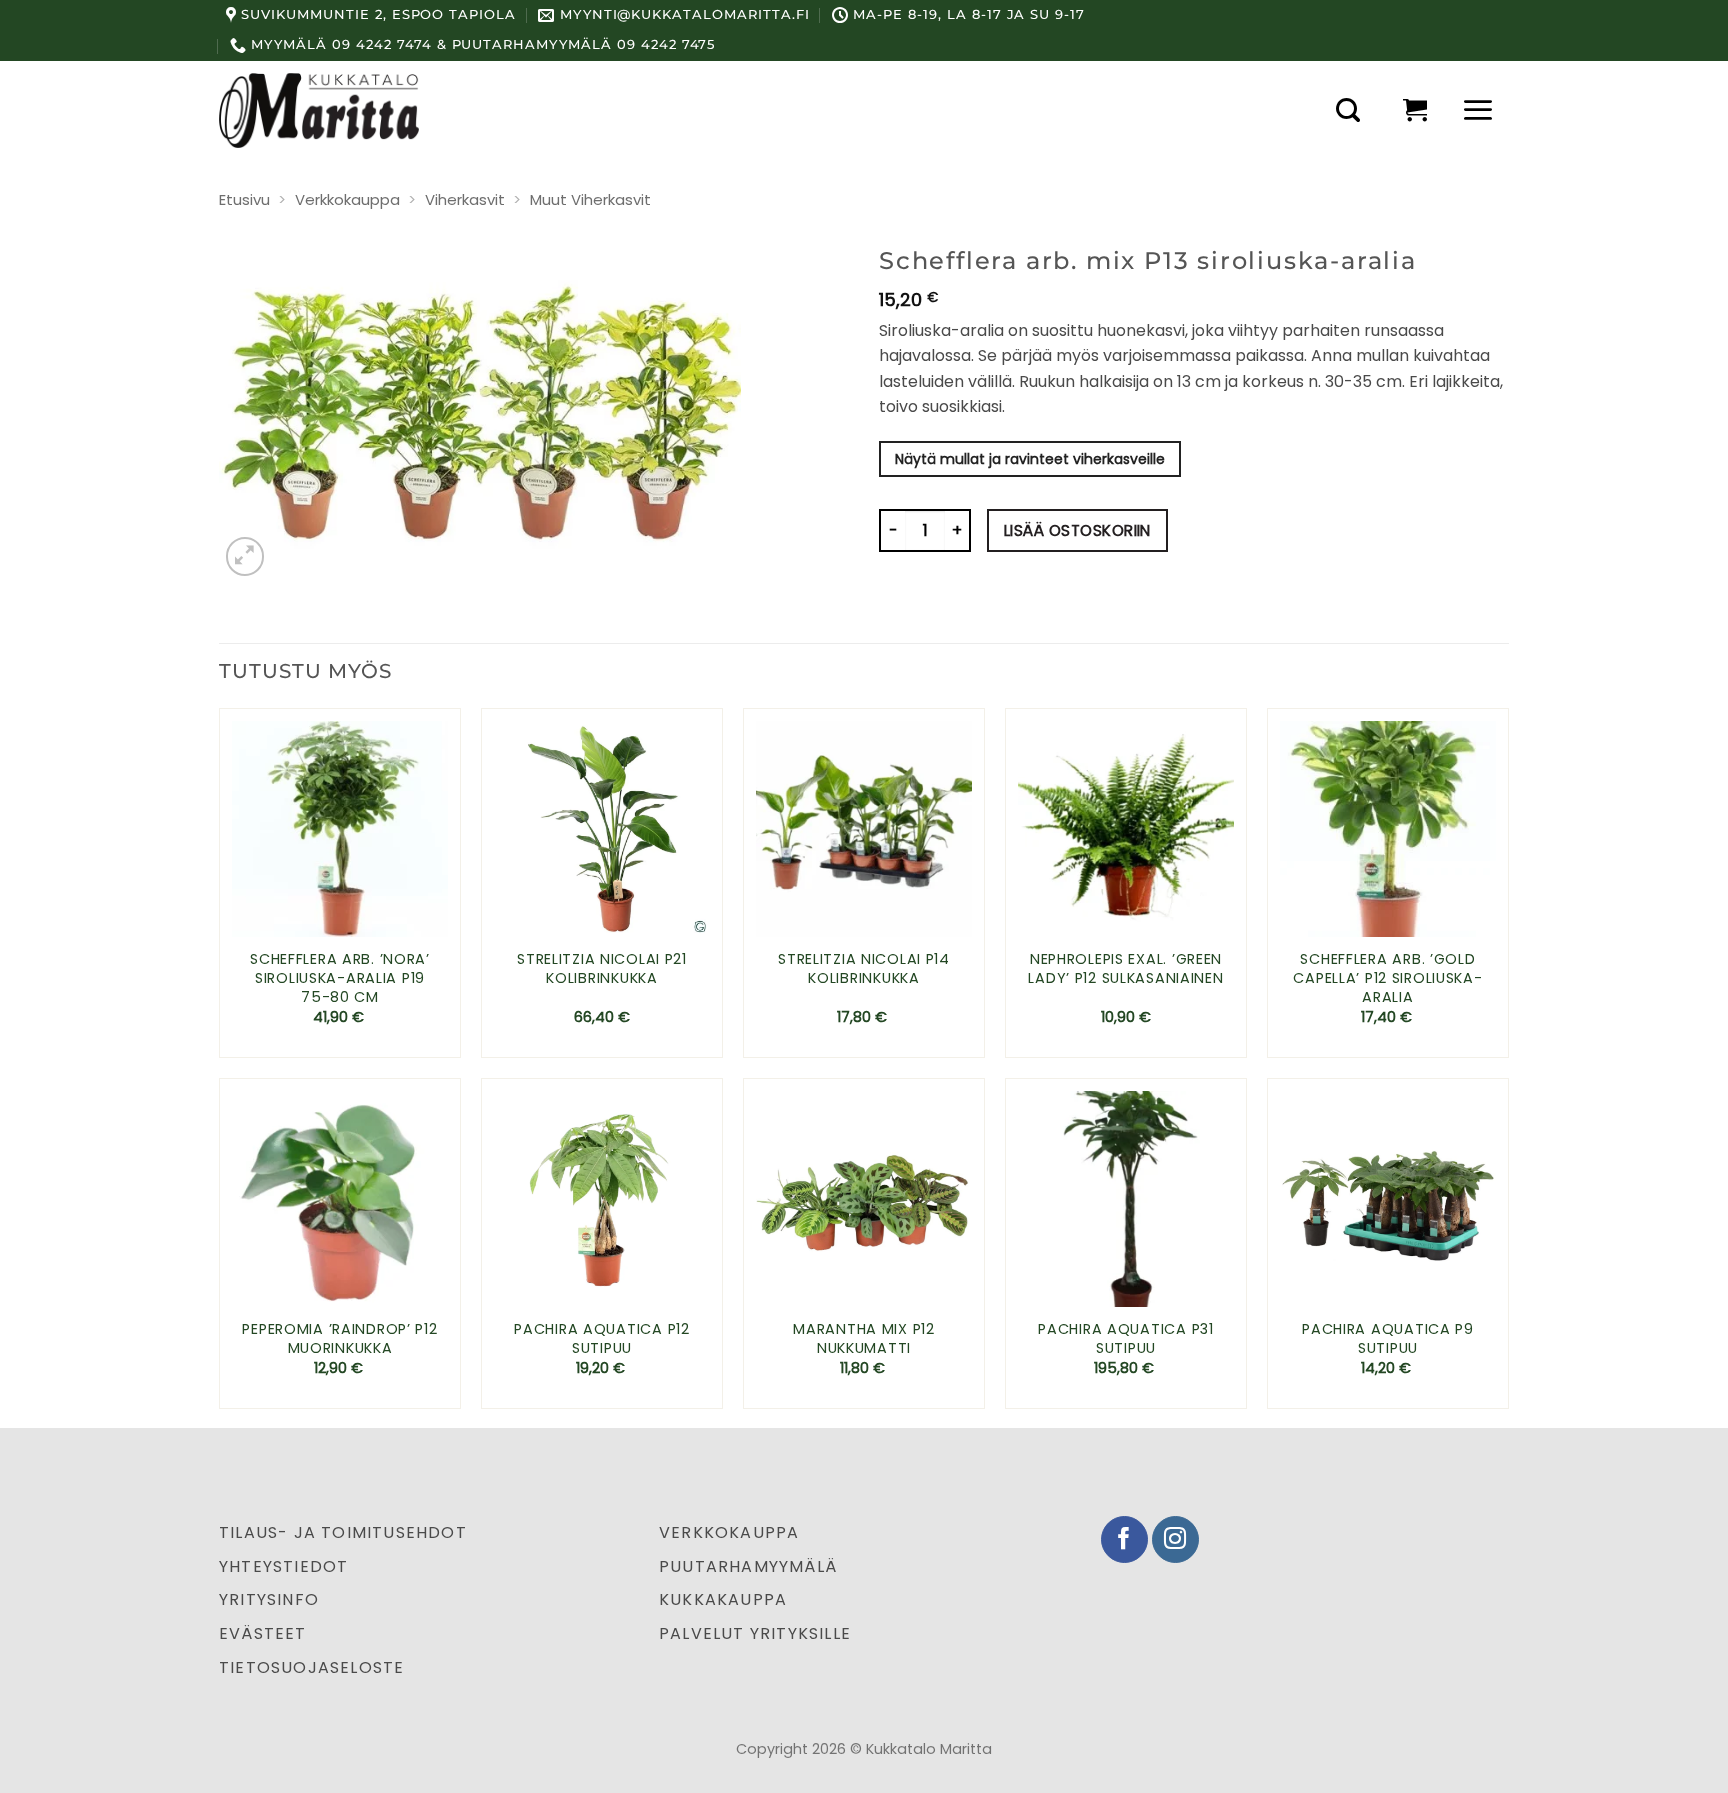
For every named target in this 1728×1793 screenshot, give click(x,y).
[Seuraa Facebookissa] (1124, 1539)
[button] (1348, 110)
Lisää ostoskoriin (1077, 530)
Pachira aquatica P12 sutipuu (601, 1338)
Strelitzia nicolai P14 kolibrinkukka (864, 968)
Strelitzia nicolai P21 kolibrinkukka (602, 968)
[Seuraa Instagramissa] (1175, 1539)
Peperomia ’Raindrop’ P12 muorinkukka (339, 1338)
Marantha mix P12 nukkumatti (864, 1338)
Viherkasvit (465, 199)
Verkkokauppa (347, 199)
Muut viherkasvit (590, 199)
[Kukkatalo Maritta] (319, 110)
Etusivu (244, 199)
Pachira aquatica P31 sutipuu (1125, 1338)
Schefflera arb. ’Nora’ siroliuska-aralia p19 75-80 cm (340, 978)
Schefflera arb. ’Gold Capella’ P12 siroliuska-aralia (1387, 978)
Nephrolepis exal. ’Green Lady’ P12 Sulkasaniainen (1125, 968)
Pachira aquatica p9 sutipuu (1388, 1338)
